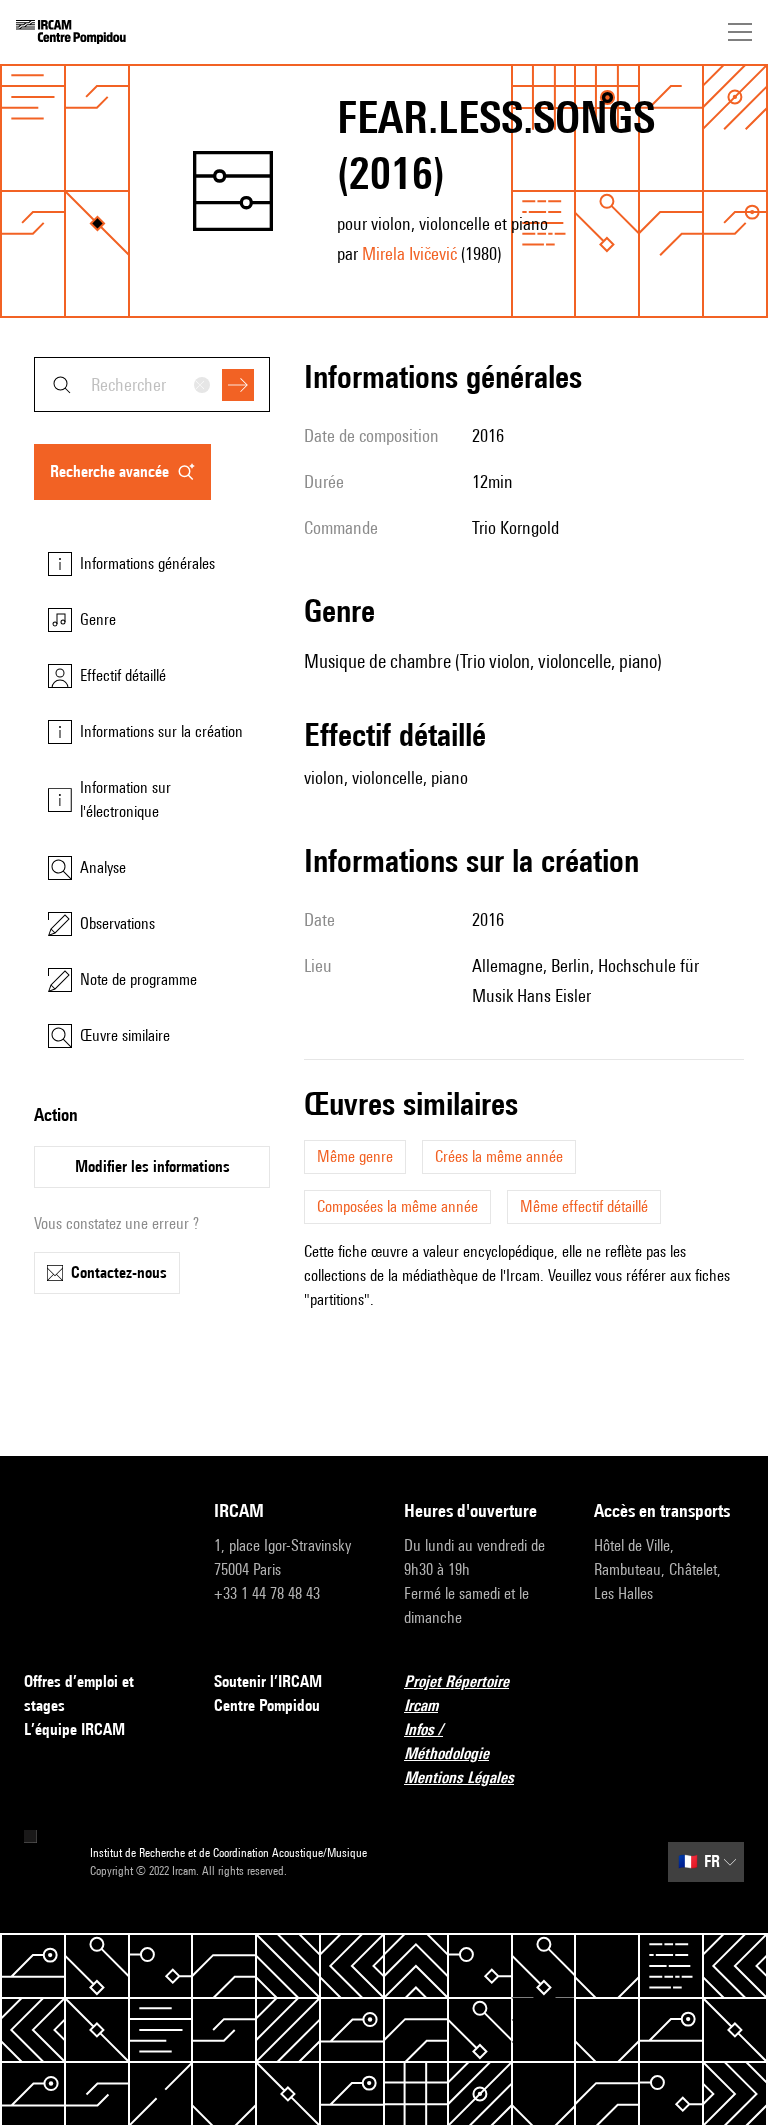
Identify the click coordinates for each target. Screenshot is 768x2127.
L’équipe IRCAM (74, 1729)
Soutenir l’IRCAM (268, 1681)
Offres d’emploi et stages (79, 1693)
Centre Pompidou (267, 1705)
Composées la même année (397, 1206)
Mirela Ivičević (409, 253)
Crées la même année (499, 1156)
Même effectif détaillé (584, 1206)
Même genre (355, 1156)
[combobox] (152, 384)
